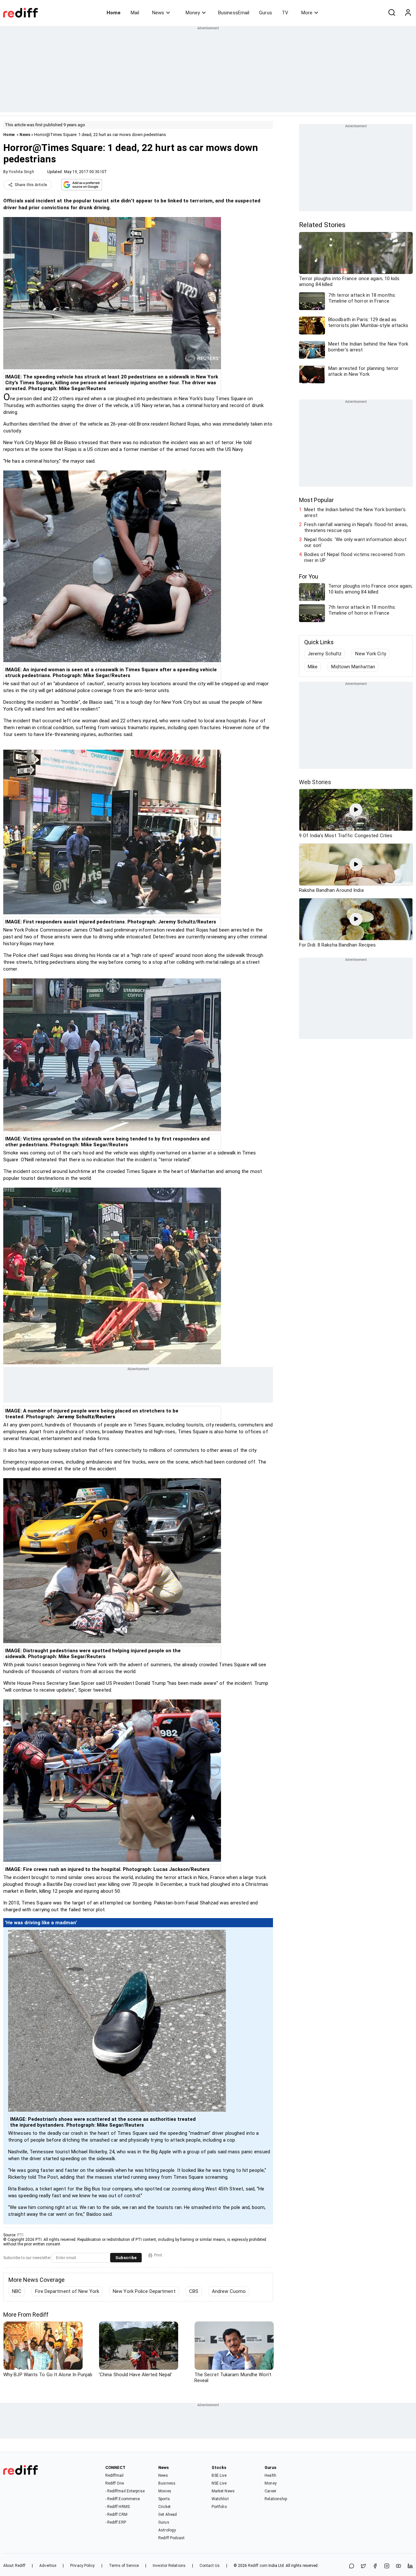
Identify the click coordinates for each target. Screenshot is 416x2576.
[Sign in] (408, 13)
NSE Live (219, 2483)
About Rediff (14, 2566)
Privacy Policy (82, 2566)
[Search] (392, 13)
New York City (370, 654)
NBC (17, 2291)
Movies (165, 2491)
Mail (135, 13)
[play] (356, 810)
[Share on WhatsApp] (352, 2566)
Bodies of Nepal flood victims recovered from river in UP (355, 557)
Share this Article (31, 185)
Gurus (266, 13)
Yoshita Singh (21, 172)
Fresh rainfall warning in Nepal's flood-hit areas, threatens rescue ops (356, 527)
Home (114, 13)
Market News (223, 2491)
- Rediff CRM (116, 2515)
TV (285, 13)
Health (270, 2475)
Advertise (48, 2566)
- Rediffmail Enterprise (125, 2491)
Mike (313, 667)
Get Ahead (168, 2515)
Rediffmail (115, 2475)
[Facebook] (375, 2566)
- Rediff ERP (116, 2522)
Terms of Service (124, 2566)
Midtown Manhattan (353, 667)
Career (270, 2491)
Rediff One (115, 2483)
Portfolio (219, 2507)
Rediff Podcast (171, 2538)
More (307, 13)
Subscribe (126, 2258)
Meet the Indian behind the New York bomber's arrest (355, 512)
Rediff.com (258, 2566)
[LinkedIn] (410, 2566)
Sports (164, 2499)
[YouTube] (398, 2566)
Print (158, 2255)
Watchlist (220, 2499)
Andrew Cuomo (229, 2291)
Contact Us (210, 2566)
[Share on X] (363, 2566)
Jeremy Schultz (325, 654)
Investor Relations (169, 2566)
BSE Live (219, 2475)
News (158, 13)
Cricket (164, 2507)
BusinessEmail (234, 13)
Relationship (276, 2499)
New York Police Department (144, 2291)
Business (167, 2483)
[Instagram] (387, 2566)
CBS (194, 2291)
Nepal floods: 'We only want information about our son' (355, 542)
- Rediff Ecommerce (123, 2499)
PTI (20, 2235)
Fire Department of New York (67, 2291)
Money (193, 13)
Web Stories (315, 782)
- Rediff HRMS (117, 2507)
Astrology (167, 2530)
